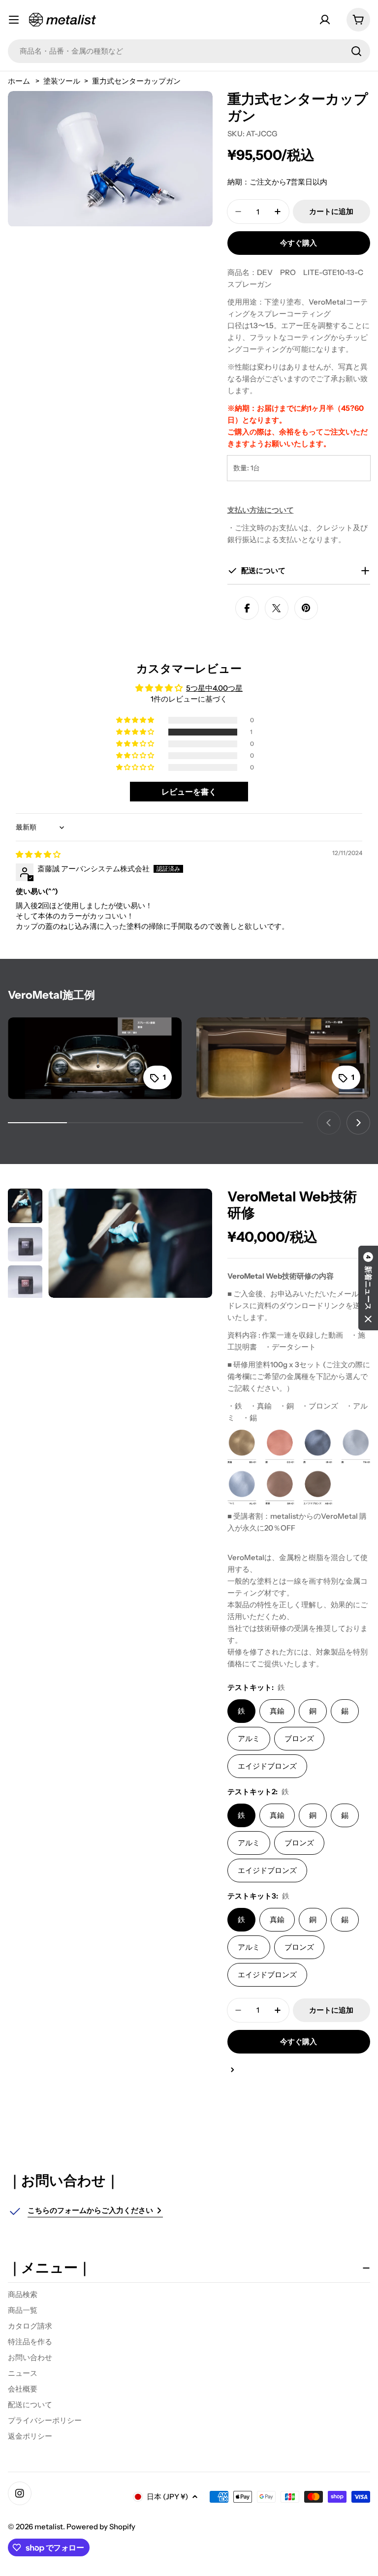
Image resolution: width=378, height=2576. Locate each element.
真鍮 (277, 1711)
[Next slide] (358, 1123)
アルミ (249, 1738)
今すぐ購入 (299, 243)
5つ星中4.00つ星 (214, 688)
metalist (49, 2527)
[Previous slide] (329, 1123)
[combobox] (189, 51)
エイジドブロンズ (267, 1766)
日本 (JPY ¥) (167, 2497)
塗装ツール (62, 81)
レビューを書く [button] (189, 792)
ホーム (19, 81)
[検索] (356, 51)
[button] (136, 732)
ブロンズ (299, 1738)
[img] (38, 854)
